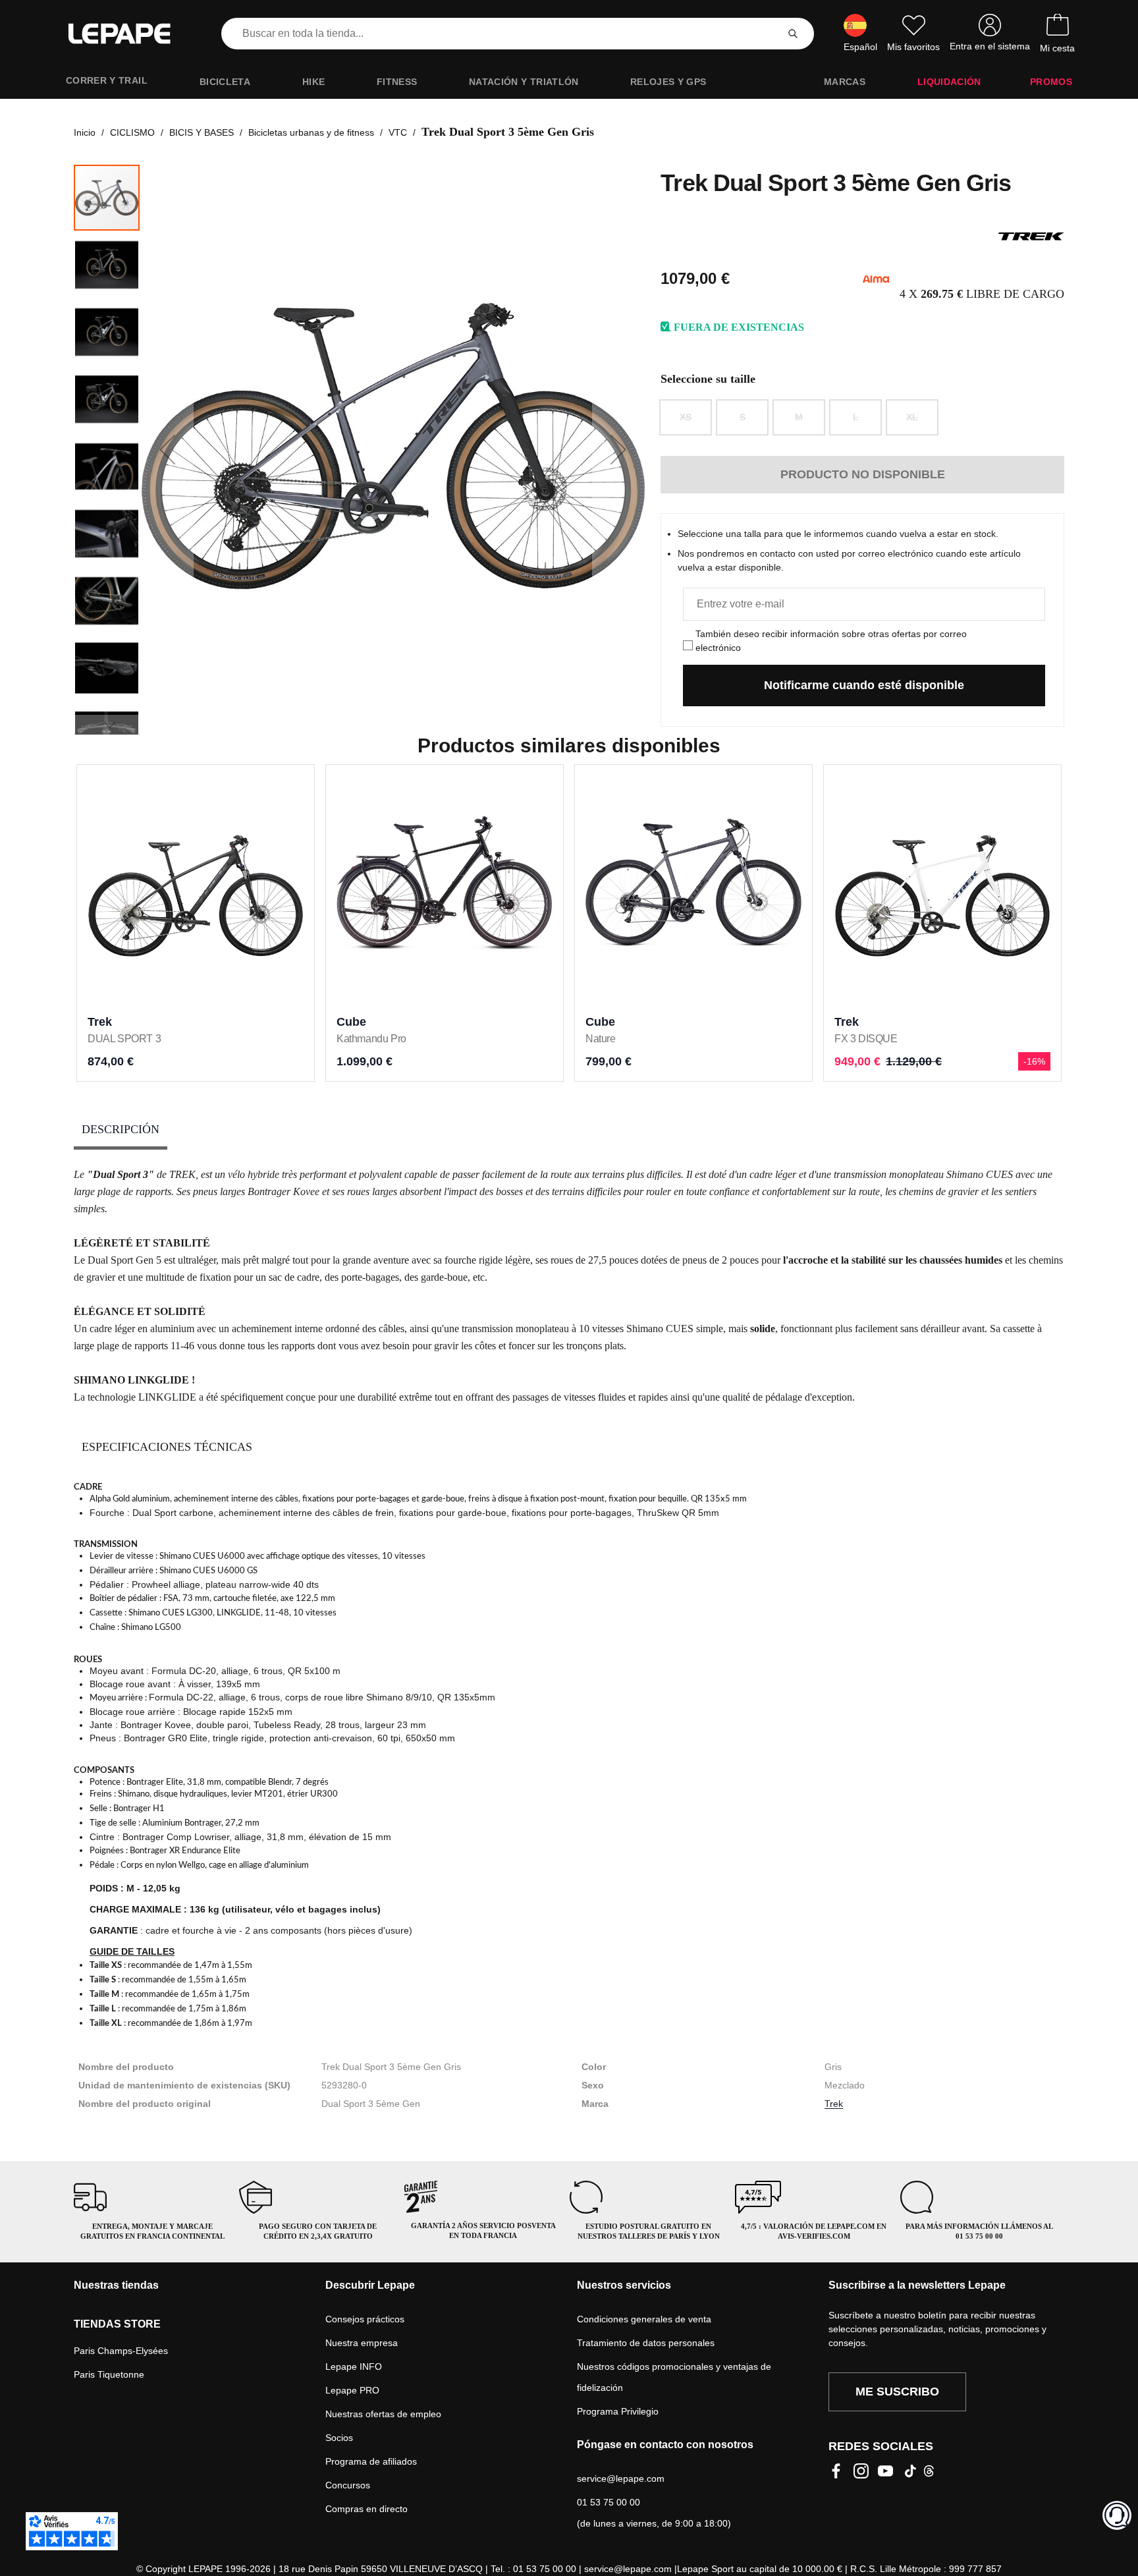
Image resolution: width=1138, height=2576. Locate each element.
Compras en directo (366, 2509)
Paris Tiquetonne (109, 2374)
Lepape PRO (352, 2390)
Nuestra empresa (362, 2343)
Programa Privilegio (618, 2411)
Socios (339, 2438)
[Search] (793, 34)
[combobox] (502, 34)
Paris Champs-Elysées (121, 2351)
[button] (167, 449)
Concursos (348, 2485)
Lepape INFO (354, 2366)
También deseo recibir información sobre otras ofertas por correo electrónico (831, 641)
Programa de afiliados (371, 2461)
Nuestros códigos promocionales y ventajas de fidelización (674, 2377)
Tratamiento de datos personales (646, 2343)
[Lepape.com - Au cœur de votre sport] (129, 34)
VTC (398, 132)
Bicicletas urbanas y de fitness (311, 132)
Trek (834, 2104)
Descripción (121, 1129)
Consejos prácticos (365, 2319)
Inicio (85, 132)
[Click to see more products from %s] (1031, 237)
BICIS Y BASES (202, 132)
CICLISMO (132, 132)
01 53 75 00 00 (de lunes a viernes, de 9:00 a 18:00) (654, 2513)
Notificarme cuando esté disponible (864, 685)
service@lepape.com (621, 2478)
